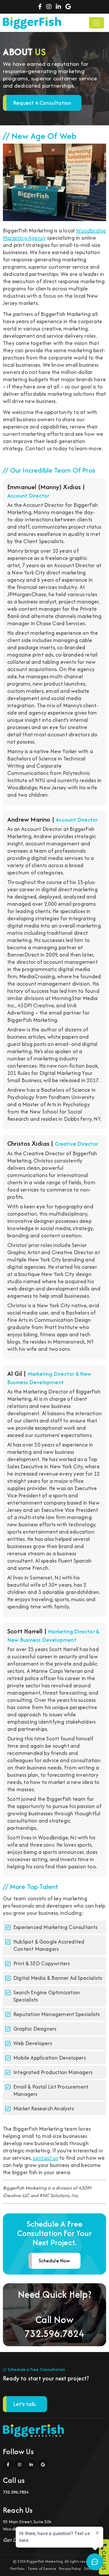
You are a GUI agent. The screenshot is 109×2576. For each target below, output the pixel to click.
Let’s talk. (25, 2404)
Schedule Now (54, 2261)
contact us (45, 2158)
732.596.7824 (54, 2333)
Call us (104, 2560)
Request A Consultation (42, 103)
